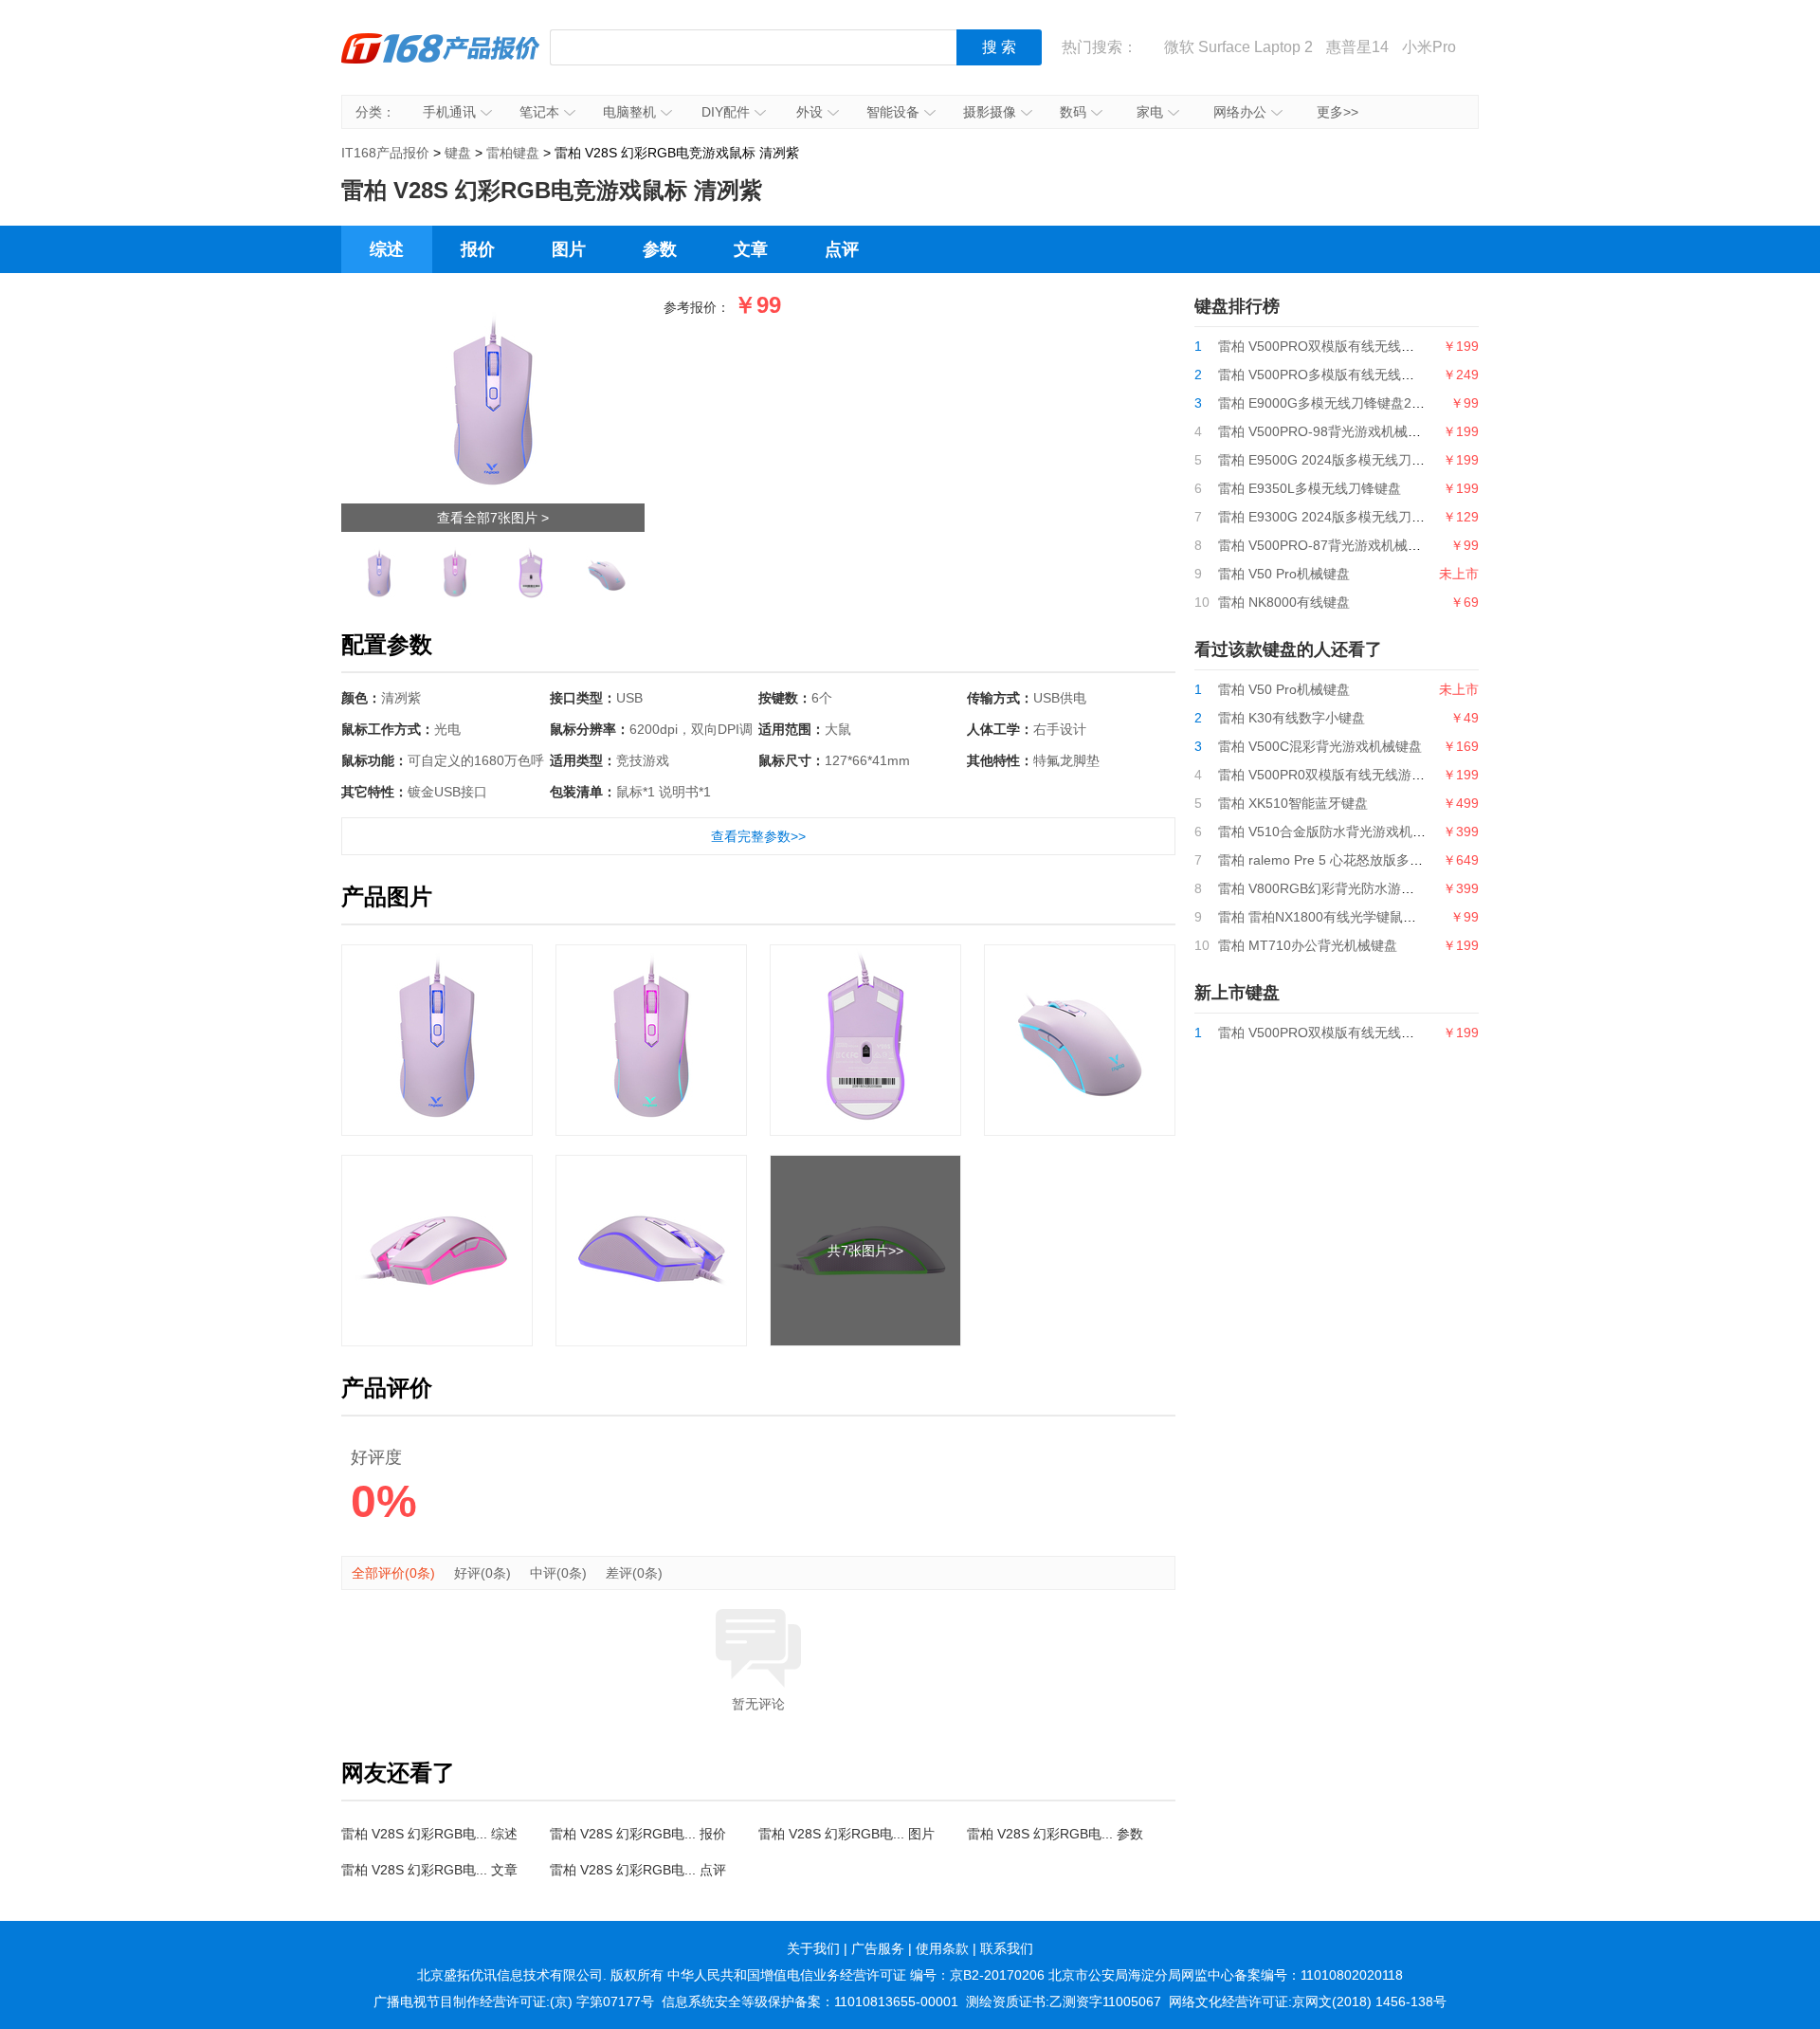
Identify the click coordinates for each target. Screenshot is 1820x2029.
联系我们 (1007, 1948)
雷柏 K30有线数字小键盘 (1292, 718)
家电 (1150, 112)
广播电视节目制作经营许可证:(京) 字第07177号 (514, 2002)
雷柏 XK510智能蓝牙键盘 (1293, 803)
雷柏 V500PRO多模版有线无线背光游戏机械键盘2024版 (1384, 375)
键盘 (458, 153)
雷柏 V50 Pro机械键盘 (1284, 574)
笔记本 (539, 112)
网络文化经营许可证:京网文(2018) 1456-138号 (1308, 2002)
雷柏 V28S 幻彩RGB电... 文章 (429, 1870)
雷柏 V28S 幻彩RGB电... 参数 (1055, 1834)
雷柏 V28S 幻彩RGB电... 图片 (846, 1834)
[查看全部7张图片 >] (493, 310)
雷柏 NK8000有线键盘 (1284, 602)
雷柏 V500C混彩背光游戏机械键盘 (1320, 746)
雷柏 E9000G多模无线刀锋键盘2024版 (1333, 403)
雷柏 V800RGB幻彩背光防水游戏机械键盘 (1343, 888)
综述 (387, 249)
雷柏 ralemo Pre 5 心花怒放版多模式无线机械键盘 (1367, 860)
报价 (478, 249)
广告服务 (878, 1948)
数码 (1073, 112)
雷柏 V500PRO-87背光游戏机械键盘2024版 (1348, 545)
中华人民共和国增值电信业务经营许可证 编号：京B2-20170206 (856, 1975)
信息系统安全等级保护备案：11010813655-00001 (810, 2002)
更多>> (1338, 112)
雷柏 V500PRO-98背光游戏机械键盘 (1326, 431)
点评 (842, 249)
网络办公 (1240, 112)
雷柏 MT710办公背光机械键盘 (1308, 945)
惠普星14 (1357, 47)
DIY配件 (726, 112)
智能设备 (893, 112)
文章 (751, 249)
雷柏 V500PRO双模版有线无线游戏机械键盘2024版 (1371, 346)
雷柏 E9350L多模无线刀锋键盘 (1310, 488)
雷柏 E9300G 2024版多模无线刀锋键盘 (1335, 517)
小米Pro (1429, 47)
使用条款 (942, 1948)
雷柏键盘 (513, 153)
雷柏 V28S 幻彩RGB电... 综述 (429, 1834)
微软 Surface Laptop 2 (1238, 47)
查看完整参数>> (758, 836)
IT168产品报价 (441, 62)
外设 (810, 112)
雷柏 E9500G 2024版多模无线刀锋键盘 (1335, 460)
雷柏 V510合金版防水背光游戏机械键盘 (1335, 832)
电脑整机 (629, 112)
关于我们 (813, 1948)
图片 (569, 249)
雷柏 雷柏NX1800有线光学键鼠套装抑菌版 (1344, 917)
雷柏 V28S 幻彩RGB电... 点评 (638, 1870)
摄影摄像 (990, 112)
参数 (660, 249)
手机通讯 (449, 112)
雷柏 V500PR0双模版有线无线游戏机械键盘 (1348, 775)
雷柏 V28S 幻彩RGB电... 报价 (638, 1834)
